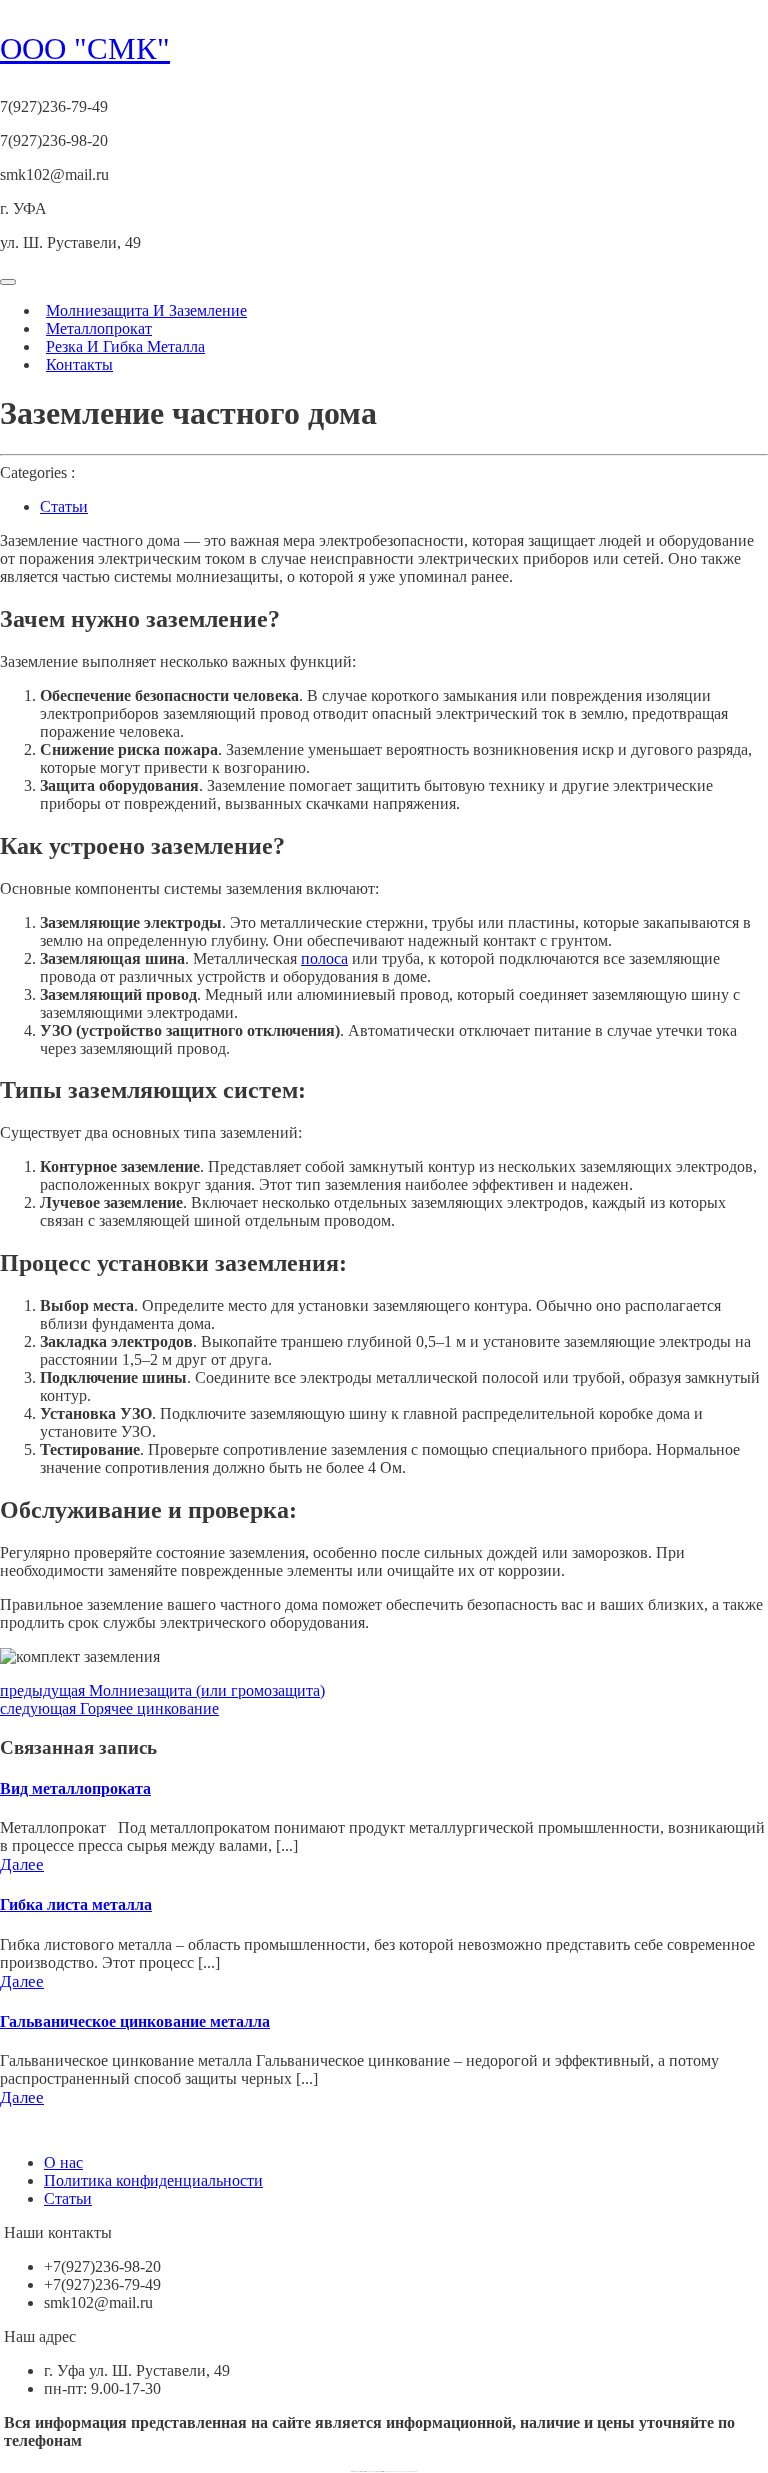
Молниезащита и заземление (146, 310)
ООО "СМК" (85, 48)
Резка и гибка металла (125, 346)
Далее (22, 1864)
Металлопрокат (99, 328)
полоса (324, 958)
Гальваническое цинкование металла (135, 2021)
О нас (63, 2162)
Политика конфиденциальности (153, 2180)
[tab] (8, 282)
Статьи (64, 506)
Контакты (79, 364)
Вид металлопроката (75, 1788)
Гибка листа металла (76, 1904)
